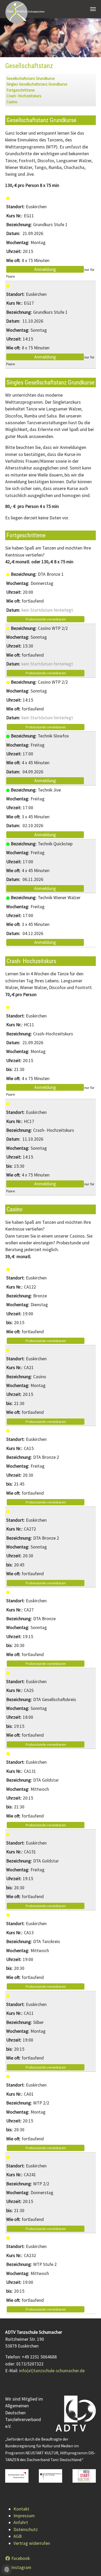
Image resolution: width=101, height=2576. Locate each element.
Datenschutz (26, 2529)
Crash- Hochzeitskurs (24, 96)
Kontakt (21, 2509)
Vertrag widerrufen (32, 2543)
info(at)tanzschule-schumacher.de (52, 2371)
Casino (12, 102)
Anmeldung (45, 269)
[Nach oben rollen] (89, 2564)
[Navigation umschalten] (93, 9)
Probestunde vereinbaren (46, 619)
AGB (18, 2536)
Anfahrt (21, 2522)
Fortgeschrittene (21, 90)
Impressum (24, 2516)
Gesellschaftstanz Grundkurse (31, 78)
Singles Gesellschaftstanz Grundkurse (37, 84)
